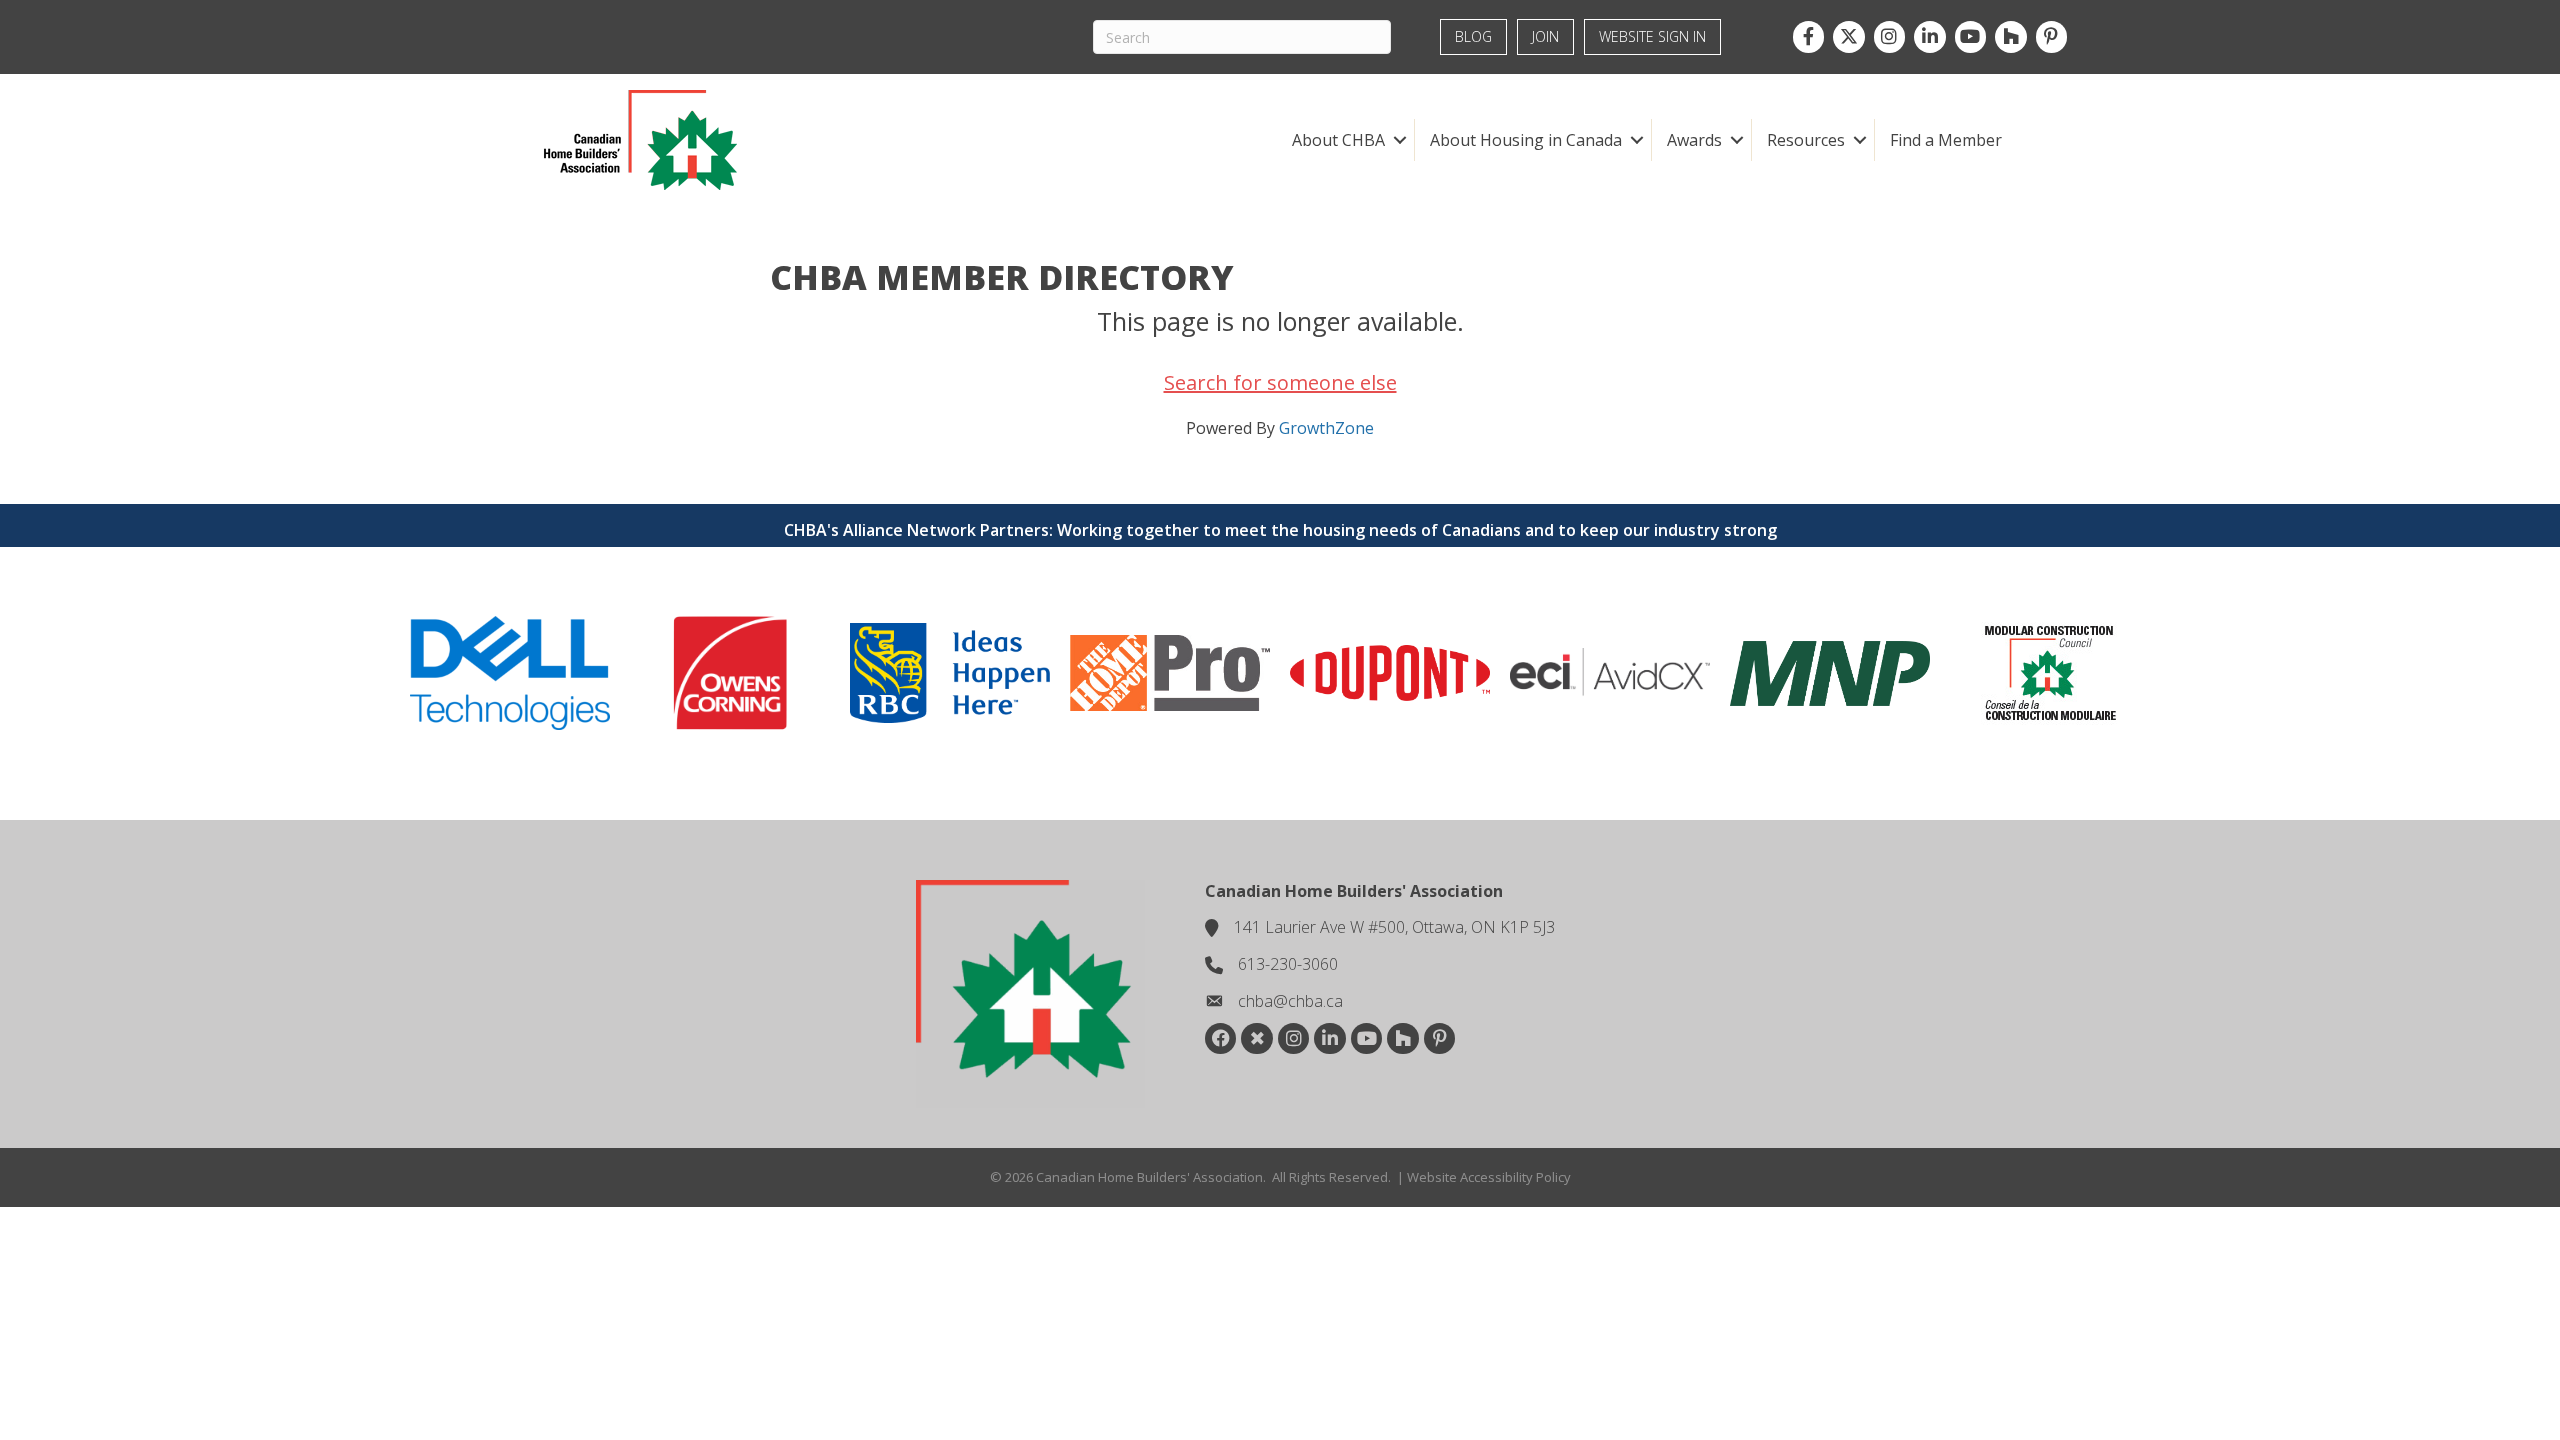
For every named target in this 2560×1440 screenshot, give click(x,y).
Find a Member (1946, 140)
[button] (1399, 140)
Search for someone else (1280, 382)
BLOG (1473, 36)
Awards (1694, 140)
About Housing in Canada (1526, 140)
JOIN (1545, 36)
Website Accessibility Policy (1489, 1177)
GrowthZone (1326, 428)
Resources (1806, 140)
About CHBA (1338, 140)
